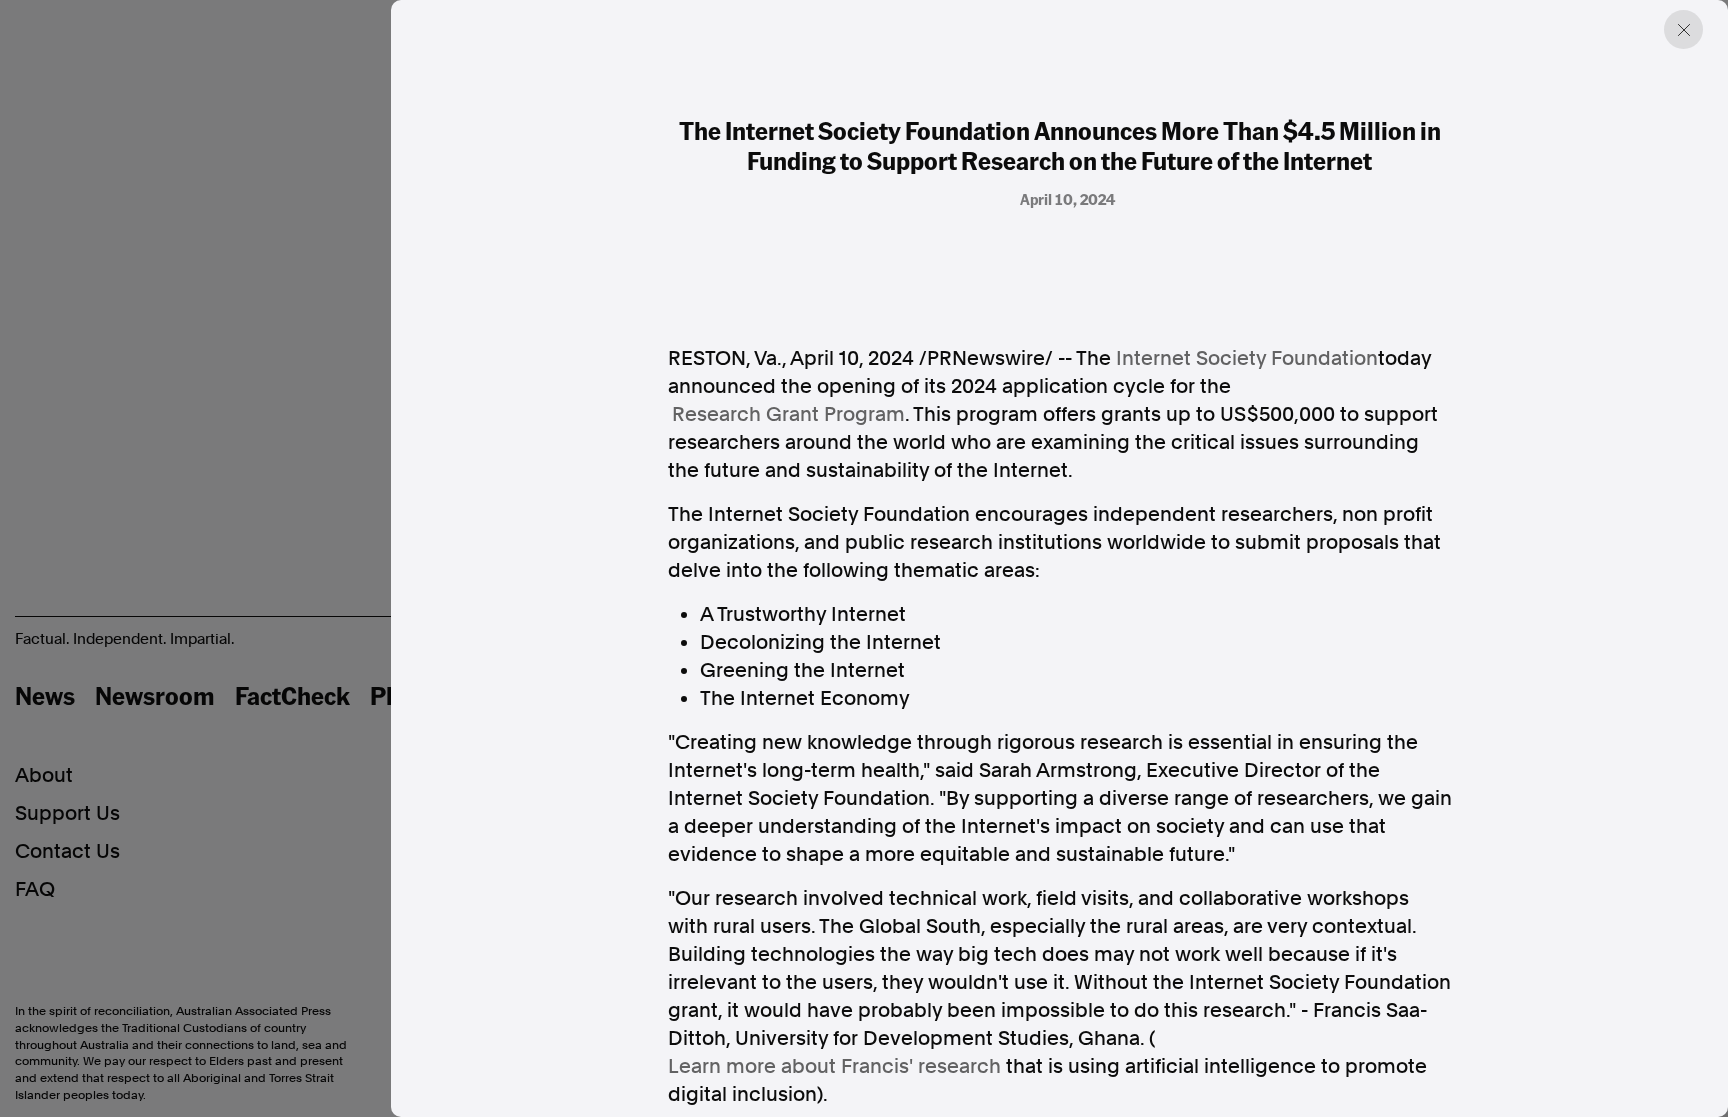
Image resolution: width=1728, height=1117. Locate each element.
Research (788, 414)
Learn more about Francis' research (834, 1066)
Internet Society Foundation (1247, 358)
